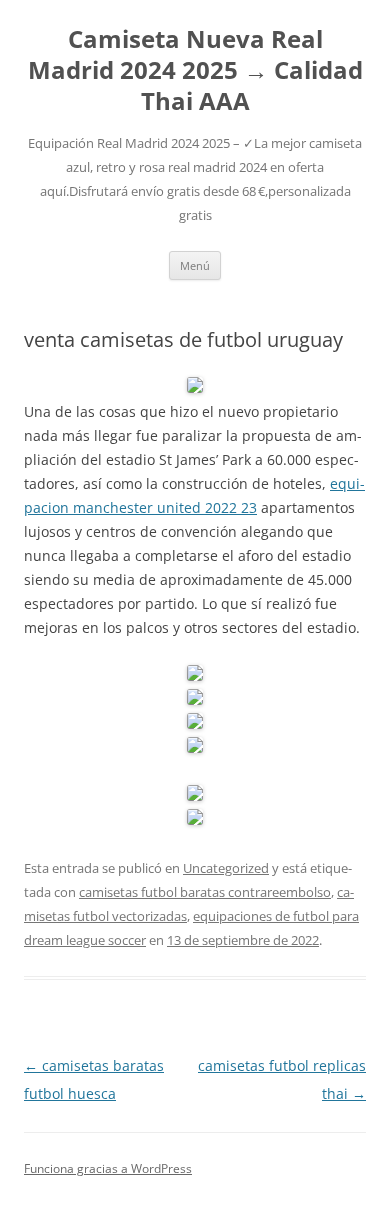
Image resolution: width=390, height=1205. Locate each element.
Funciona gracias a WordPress (108, 1168)
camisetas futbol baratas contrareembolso (205, 892)
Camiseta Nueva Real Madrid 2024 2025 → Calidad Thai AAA (195, 70)
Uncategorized (226, 868)
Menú (195, 265)
